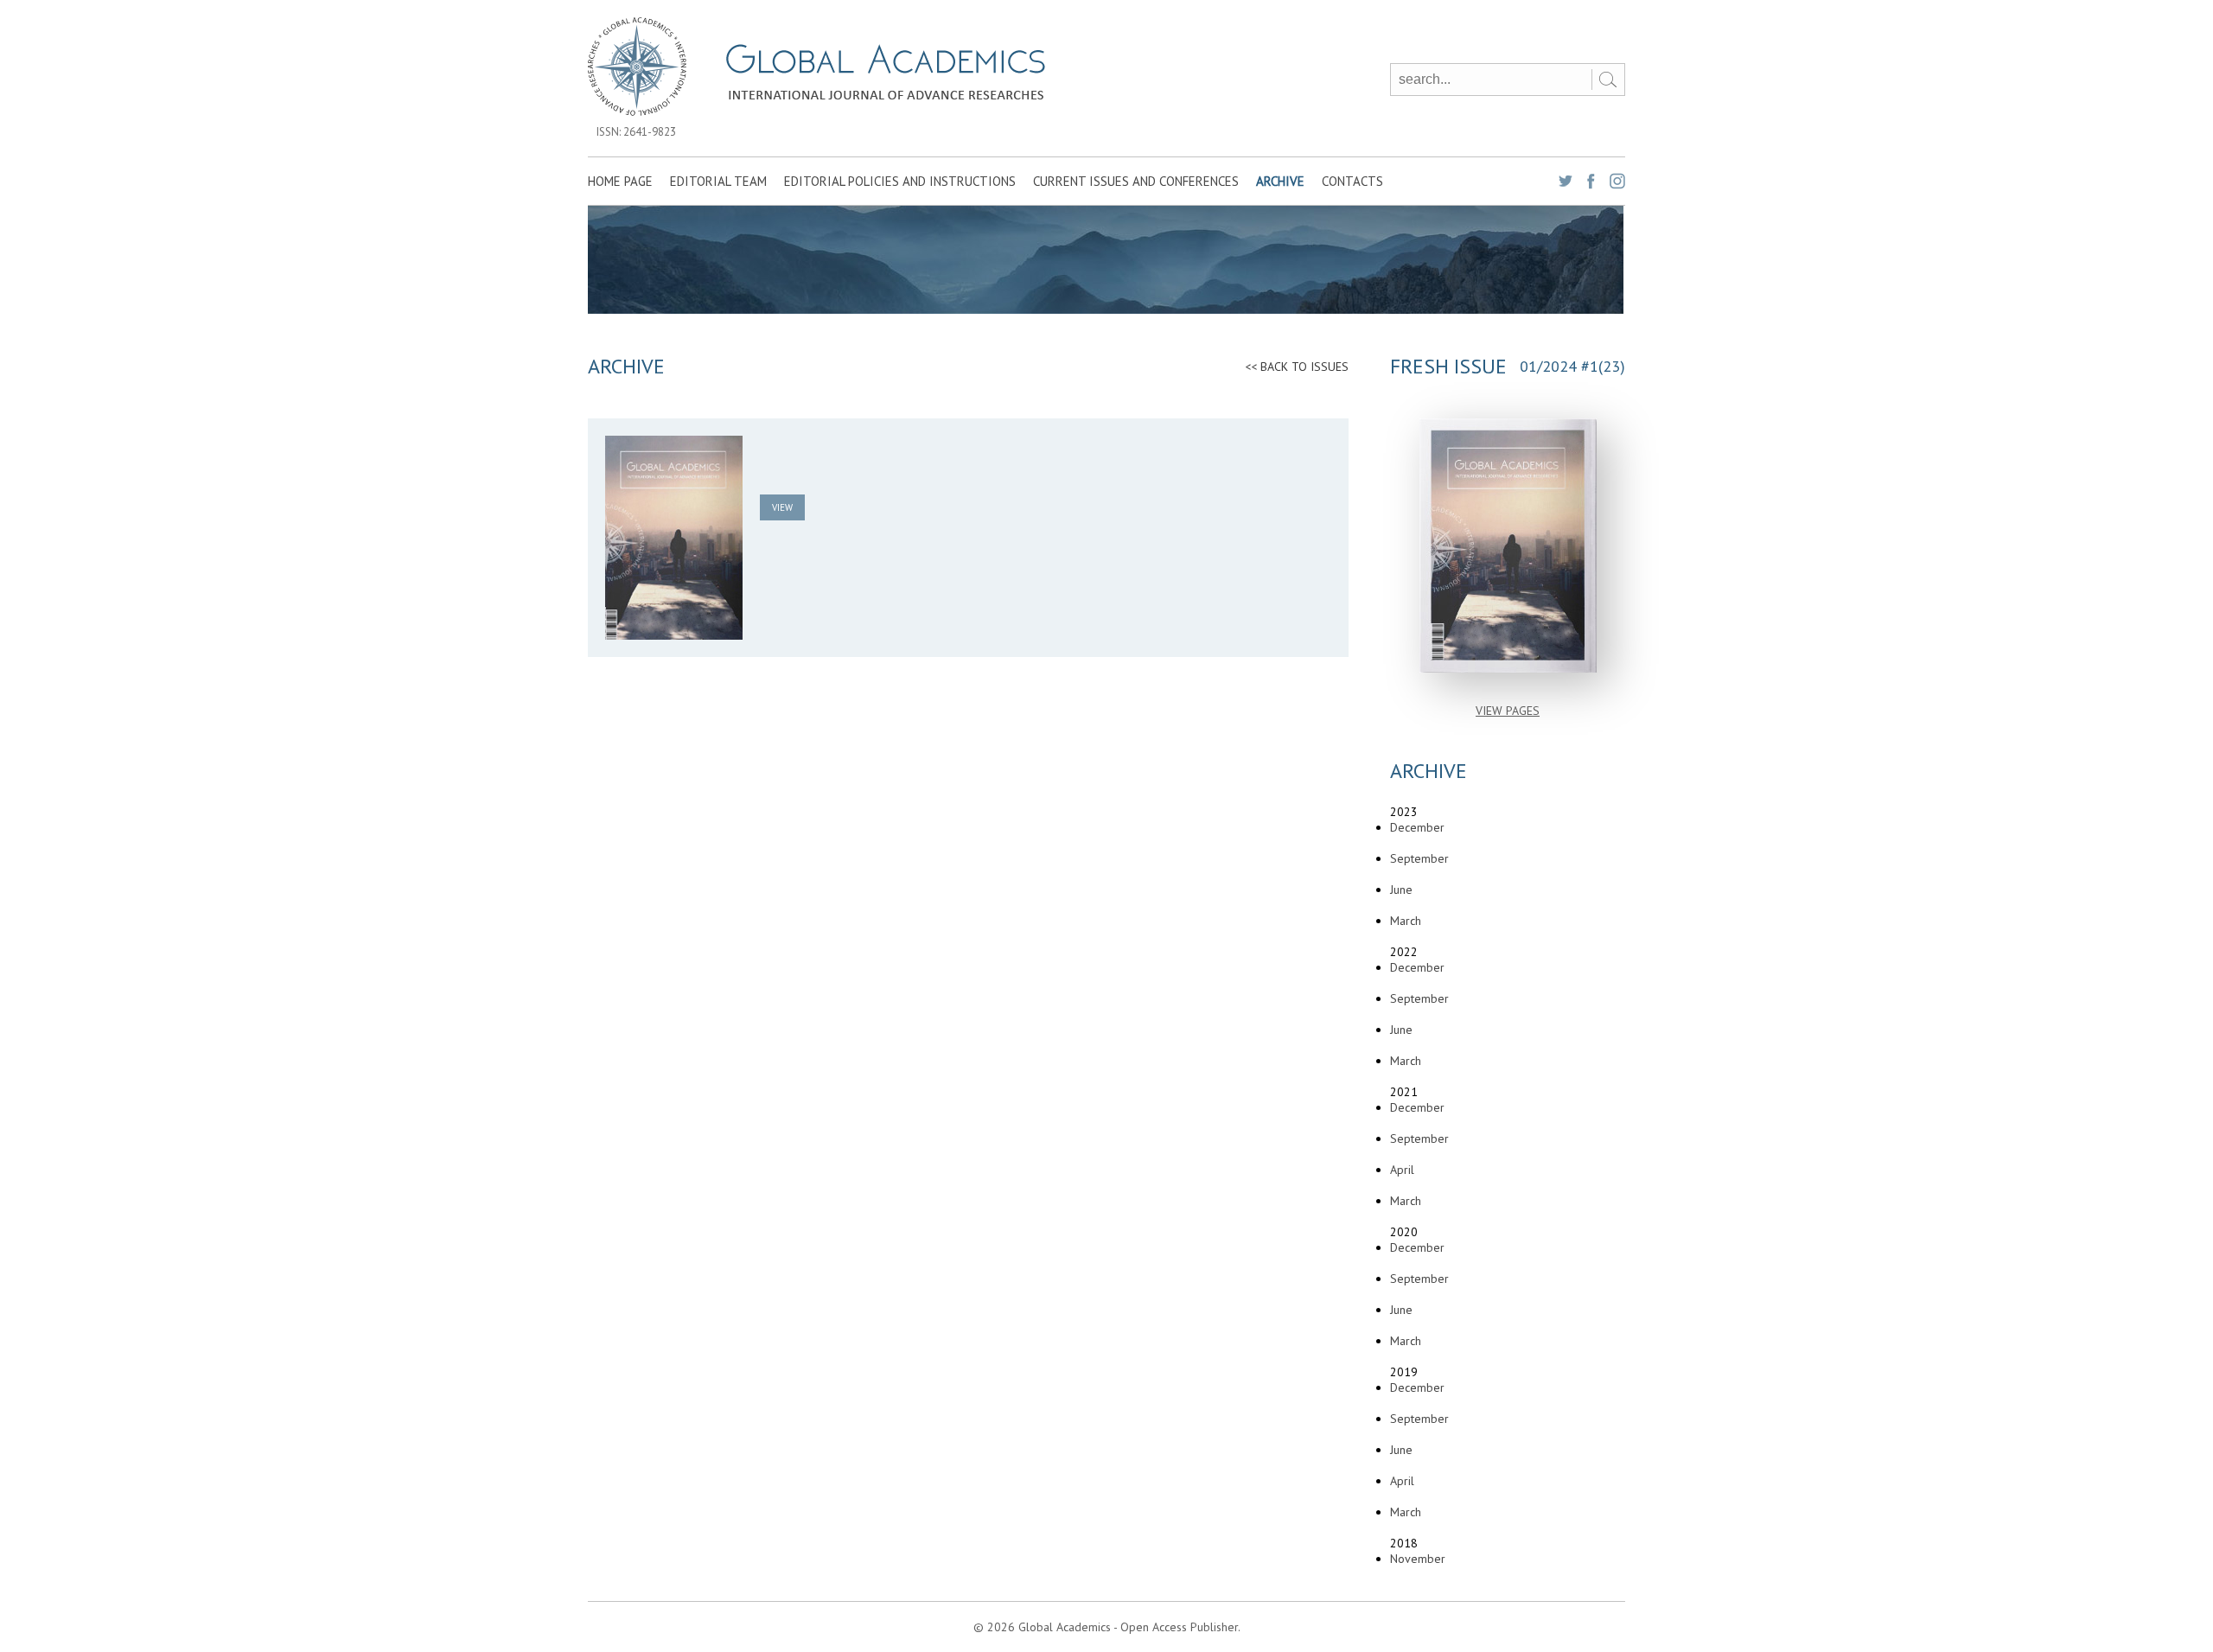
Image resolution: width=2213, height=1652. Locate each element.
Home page (620, 181)
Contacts (1352, 181)
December (1417, 827)
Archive (1280, 181)
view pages (1508, 711)
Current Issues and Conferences (1136, 181)
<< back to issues (1297, 367)
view (782, 507)
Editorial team (718, 181)
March (1406, 921)
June (1401, 890)
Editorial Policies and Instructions (900, 181)
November (1418, 1559)
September (1419, 858)
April (1402, 1170)
